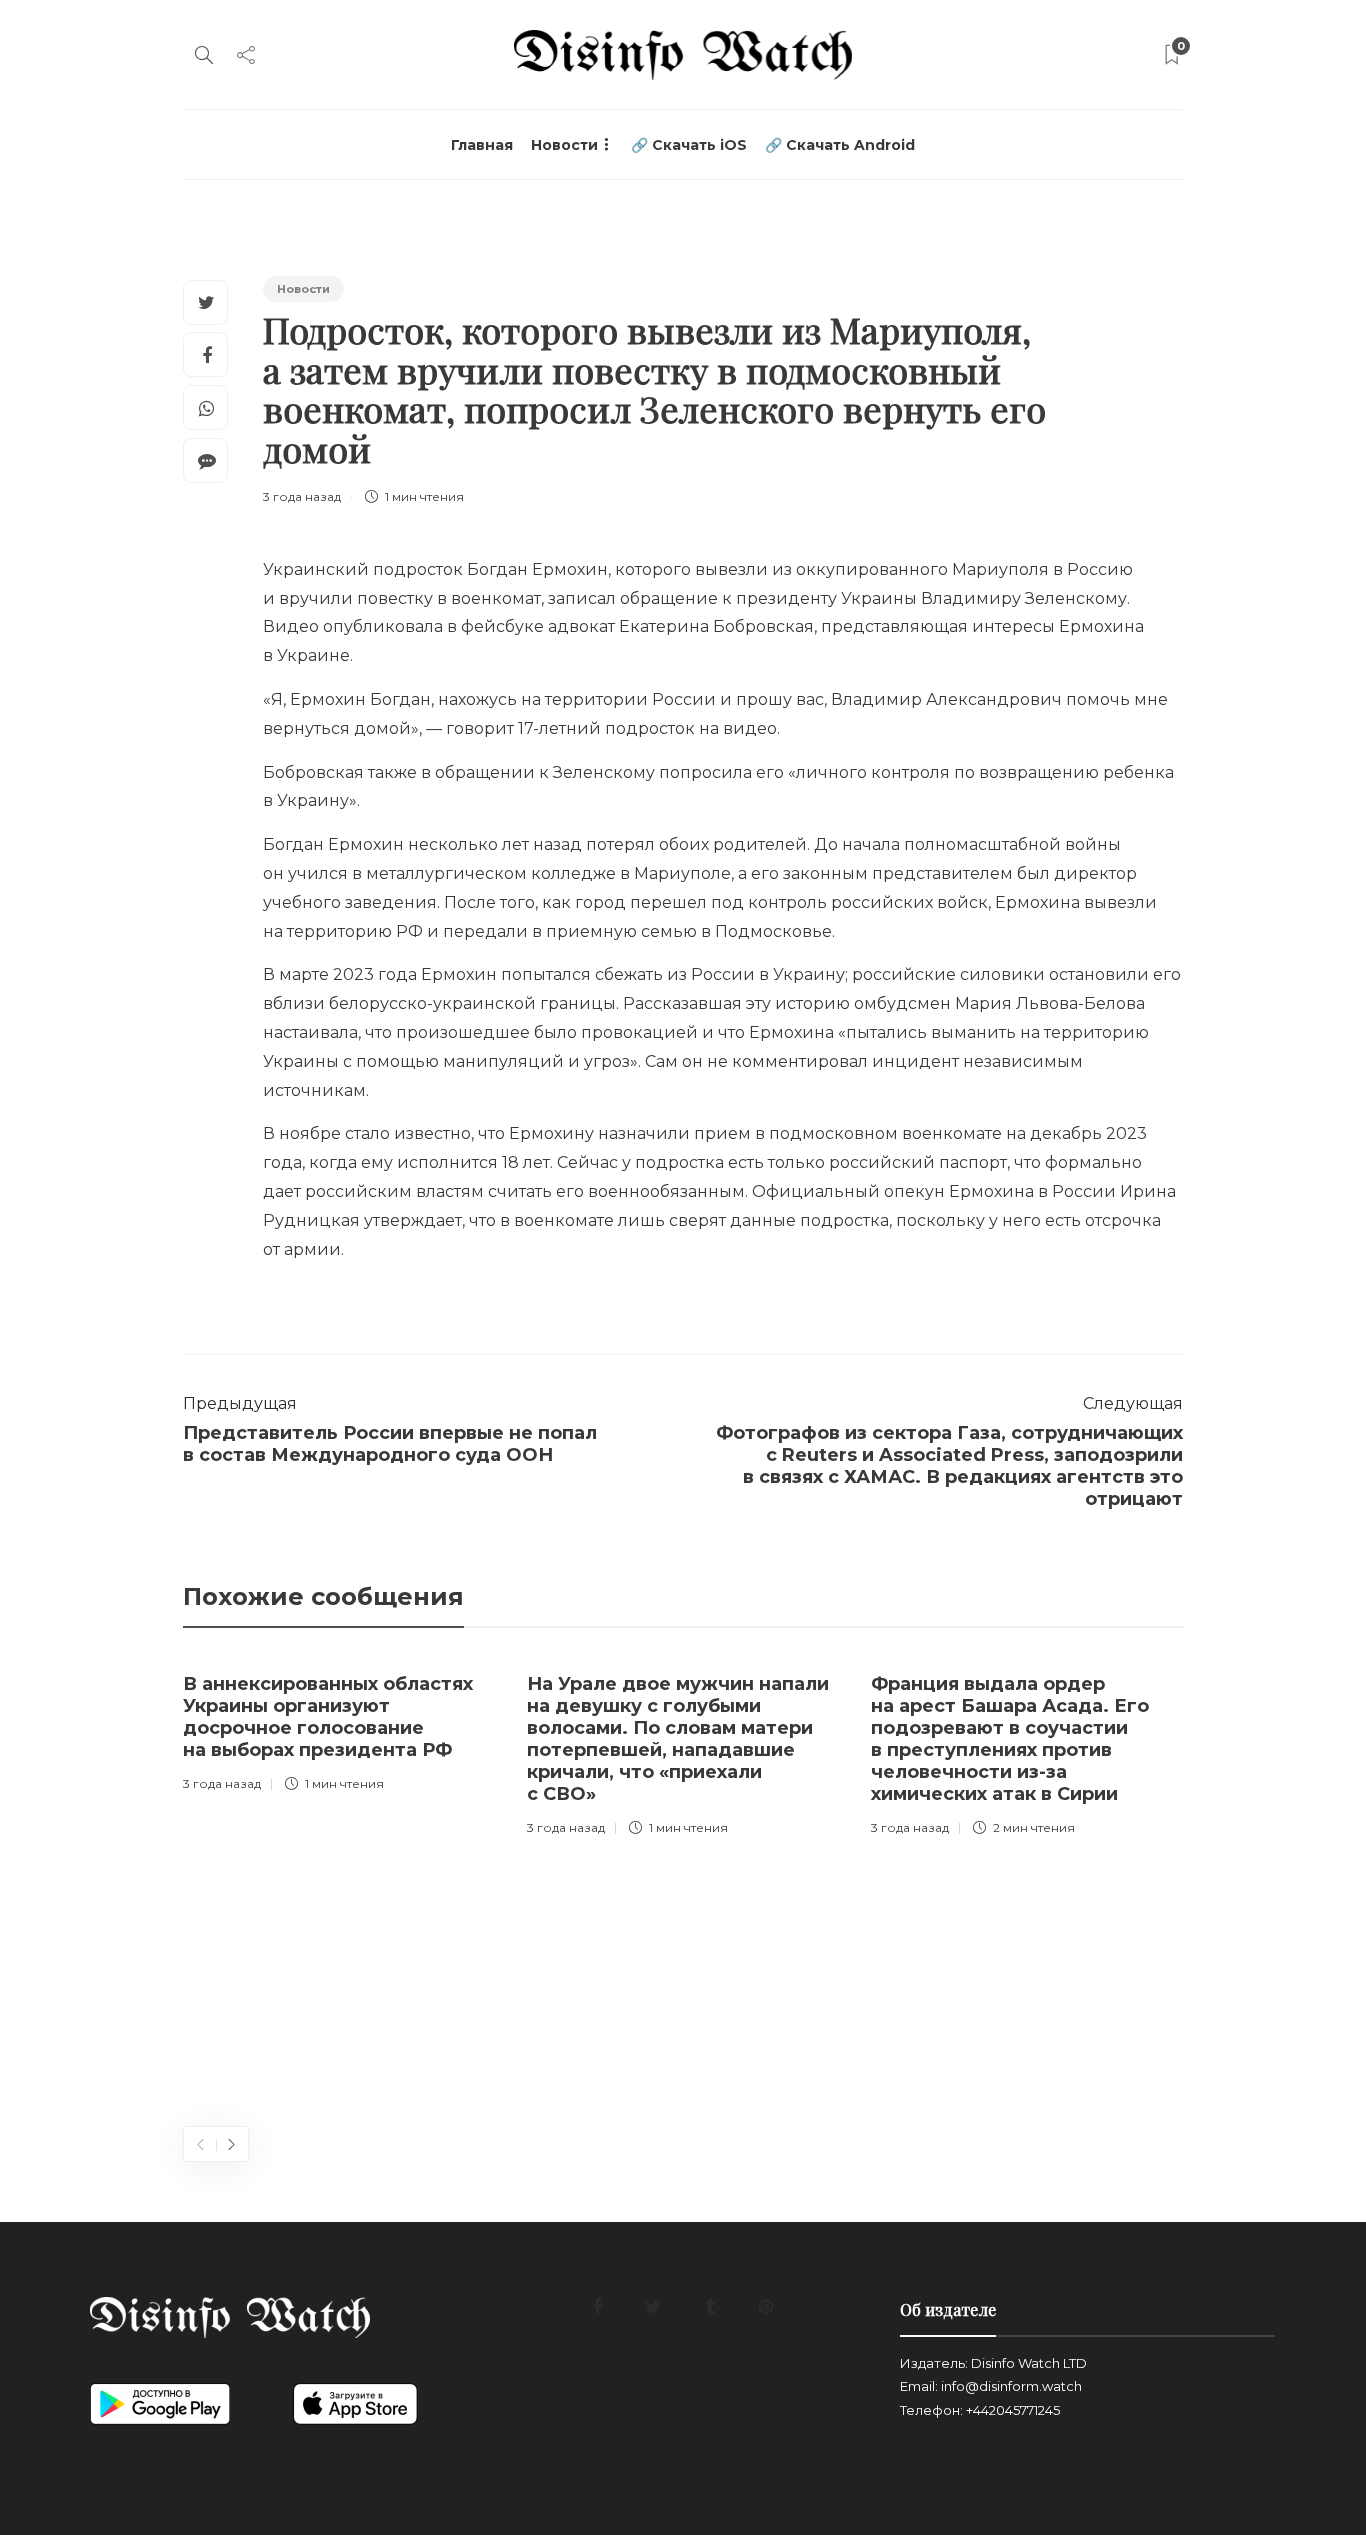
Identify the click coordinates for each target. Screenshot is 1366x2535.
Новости (564, 145)
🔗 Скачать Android (840, 145)
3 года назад (302, 496)
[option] (340, 1728)
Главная (482, 145)
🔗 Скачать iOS (689, 145)
